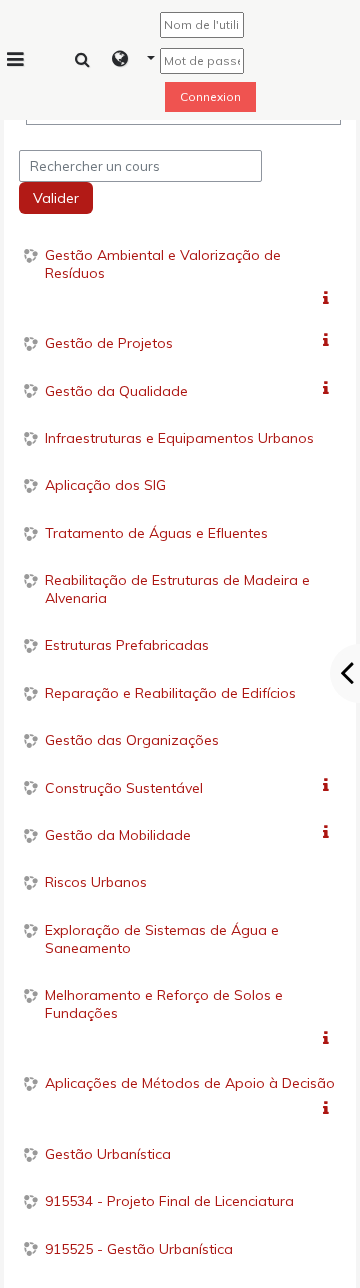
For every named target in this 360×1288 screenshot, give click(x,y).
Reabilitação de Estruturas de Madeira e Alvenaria (177, 589)
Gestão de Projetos (109, 343)
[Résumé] (329, 299)
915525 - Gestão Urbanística (139, 1249)
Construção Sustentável (124, 788)
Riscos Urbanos (96, 882)
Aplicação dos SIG (105, 485)
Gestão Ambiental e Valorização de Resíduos (163, 264)
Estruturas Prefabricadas (127, 645)
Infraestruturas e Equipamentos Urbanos (179, 438)
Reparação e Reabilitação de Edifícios (170, 693)
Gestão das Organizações (132, 740)
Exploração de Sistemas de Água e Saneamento (162, 939)
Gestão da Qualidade (116, 391)
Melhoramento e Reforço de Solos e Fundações (164, 1004)
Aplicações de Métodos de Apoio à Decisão (190, 1083)
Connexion (210, 96)
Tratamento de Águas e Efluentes (156, 533)
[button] (133, 60)
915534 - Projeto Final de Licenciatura (169, 1201)
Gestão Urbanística (108, 1154)
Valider (56, 198)
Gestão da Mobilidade (118, 835)
